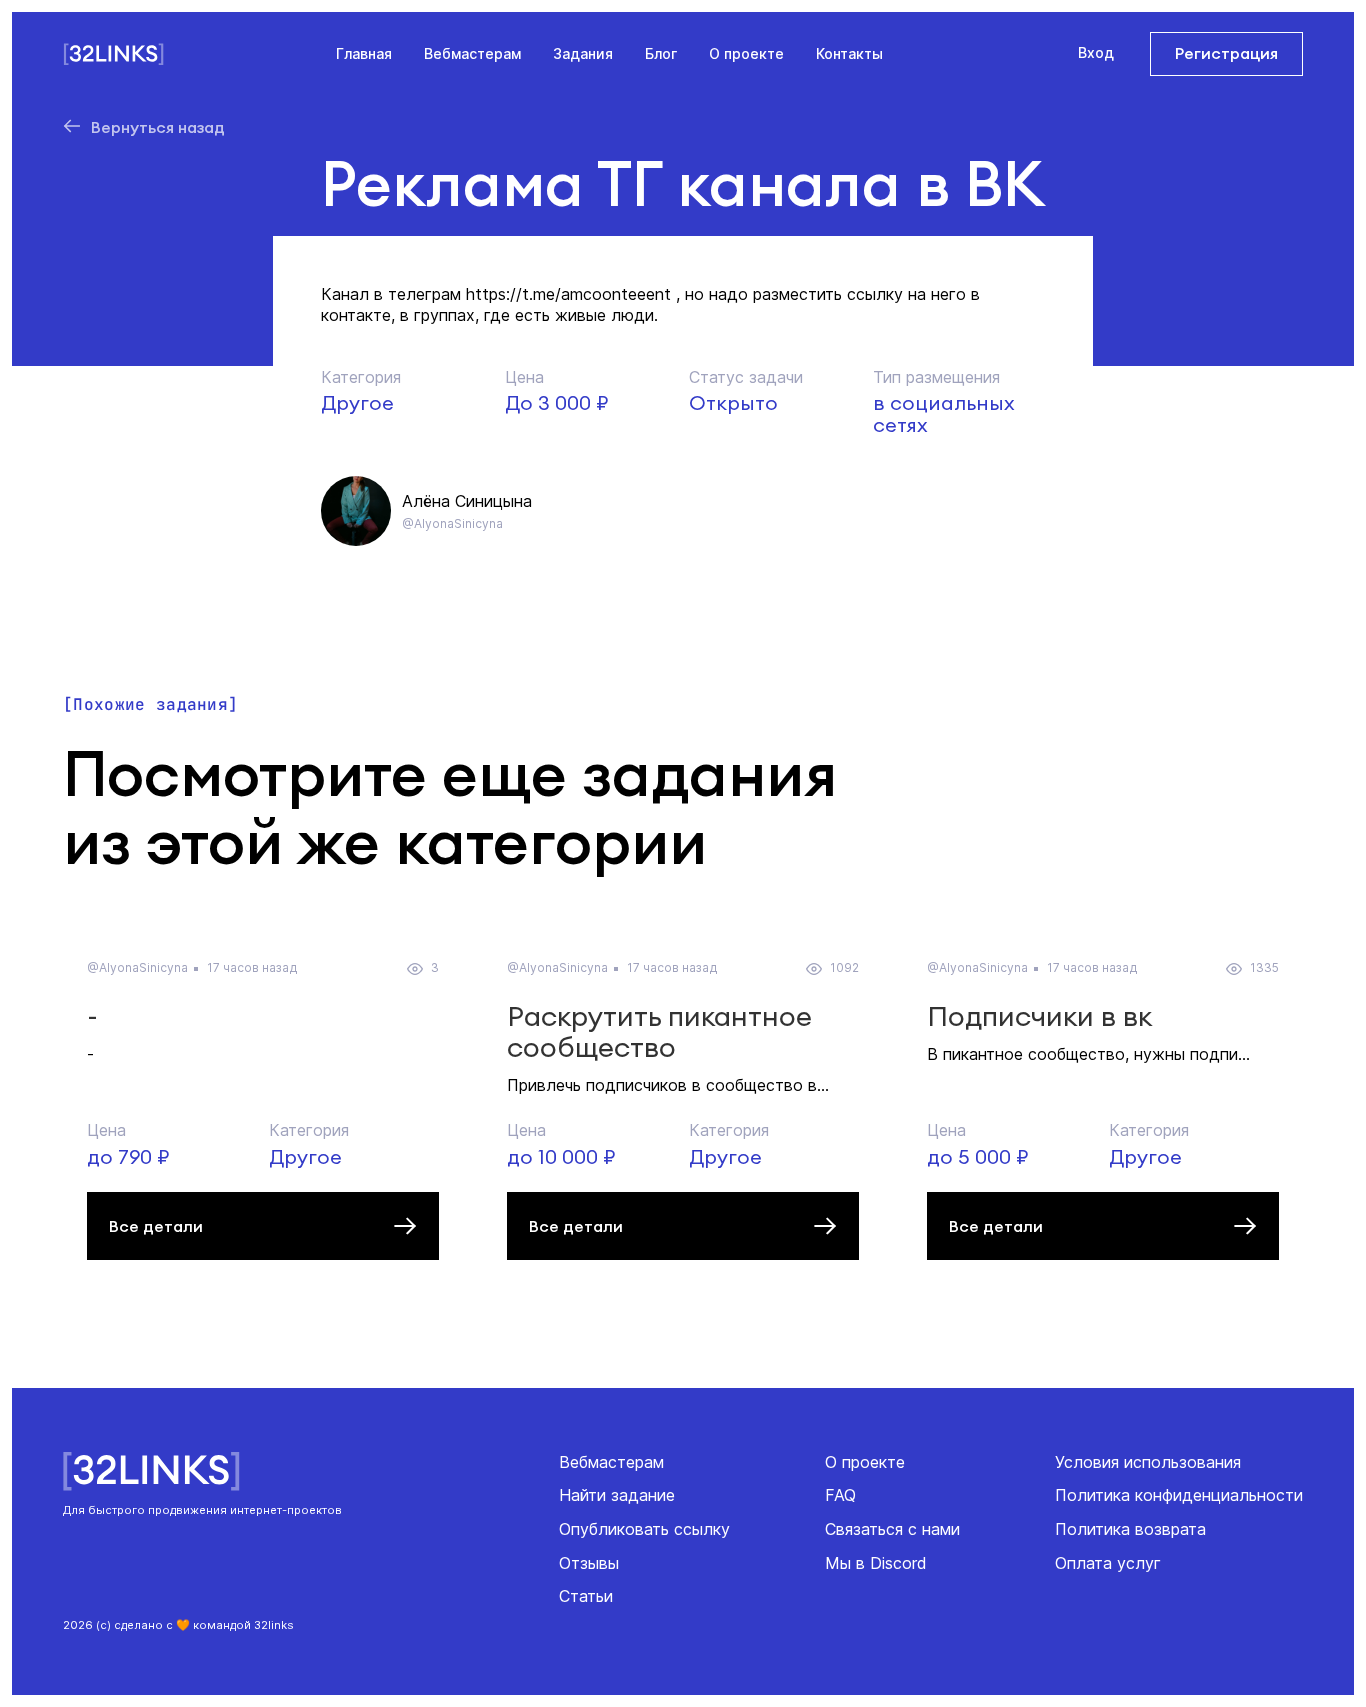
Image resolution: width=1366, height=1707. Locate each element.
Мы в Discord (876, 1563)
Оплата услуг (1108, 1563)
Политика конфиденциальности (1179, 1495)
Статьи (586, 1596)
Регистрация (1226, 53)
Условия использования (1148, 1462)
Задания (583, 53)
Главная (364, 53)
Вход (1096, 52)
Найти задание (617, 1495)
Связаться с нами (892, 1529)
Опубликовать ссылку (644, 1529)
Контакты (849, 53)
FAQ (840, 1495)
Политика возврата (1130, 1529)
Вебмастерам (472, 53)
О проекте (746, 53)
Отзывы (589, 1563)
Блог (661, 53)
